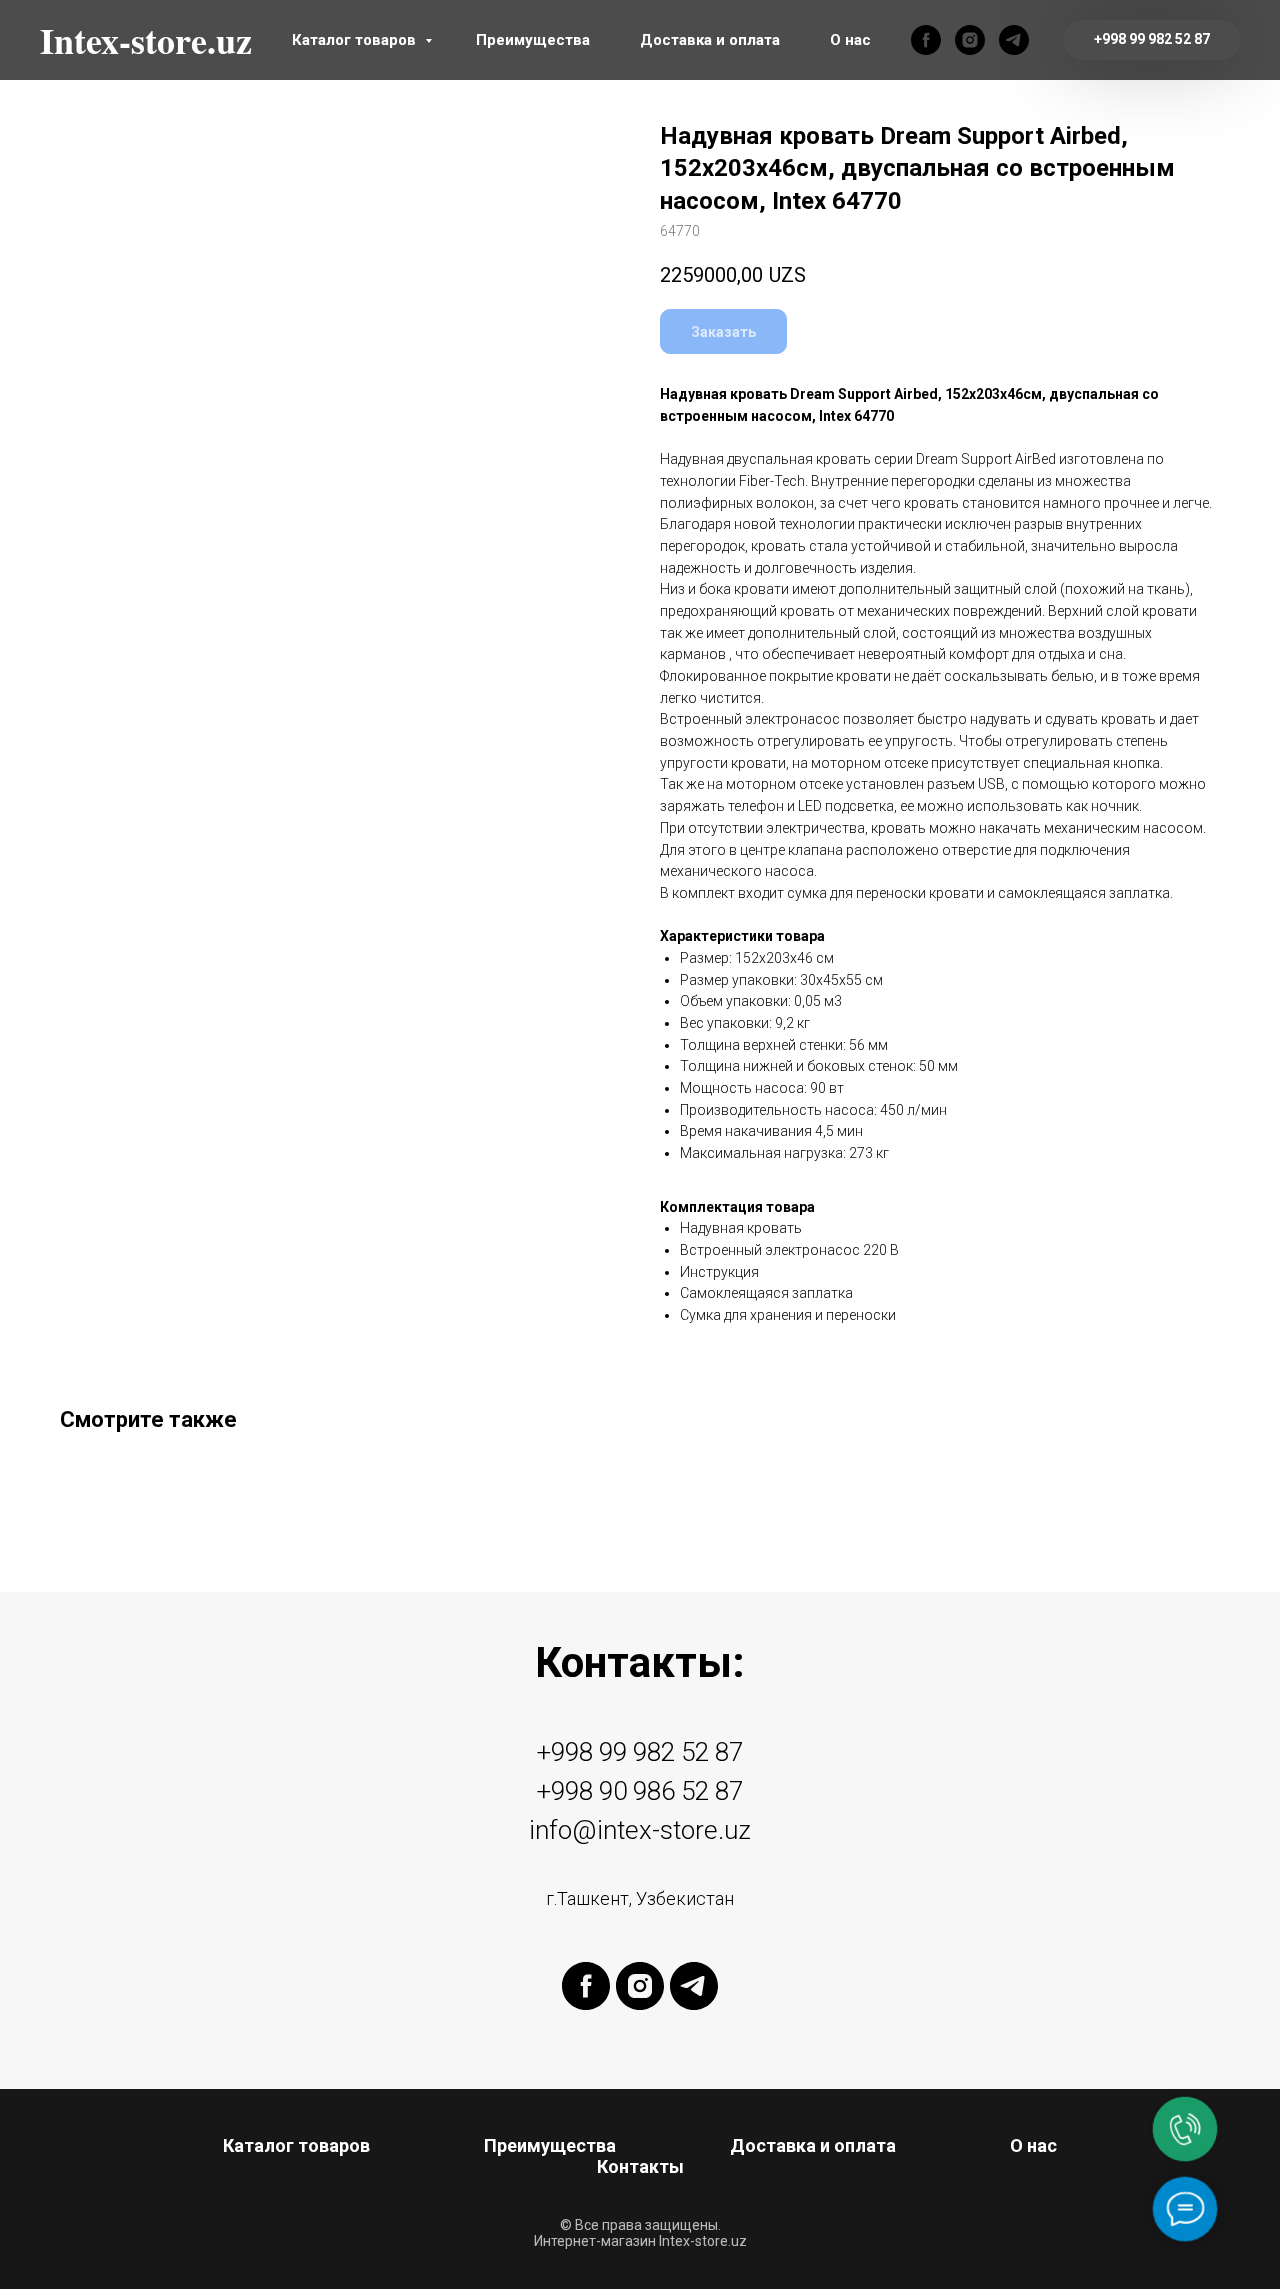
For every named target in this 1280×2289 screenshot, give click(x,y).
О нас (850, 40)
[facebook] (926, 40)
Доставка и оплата (710, 40)
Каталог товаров (356, 40)
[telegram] (1014, 40)
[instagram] (970, 40)
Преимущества (533, 40)
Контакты (640, 2166)
